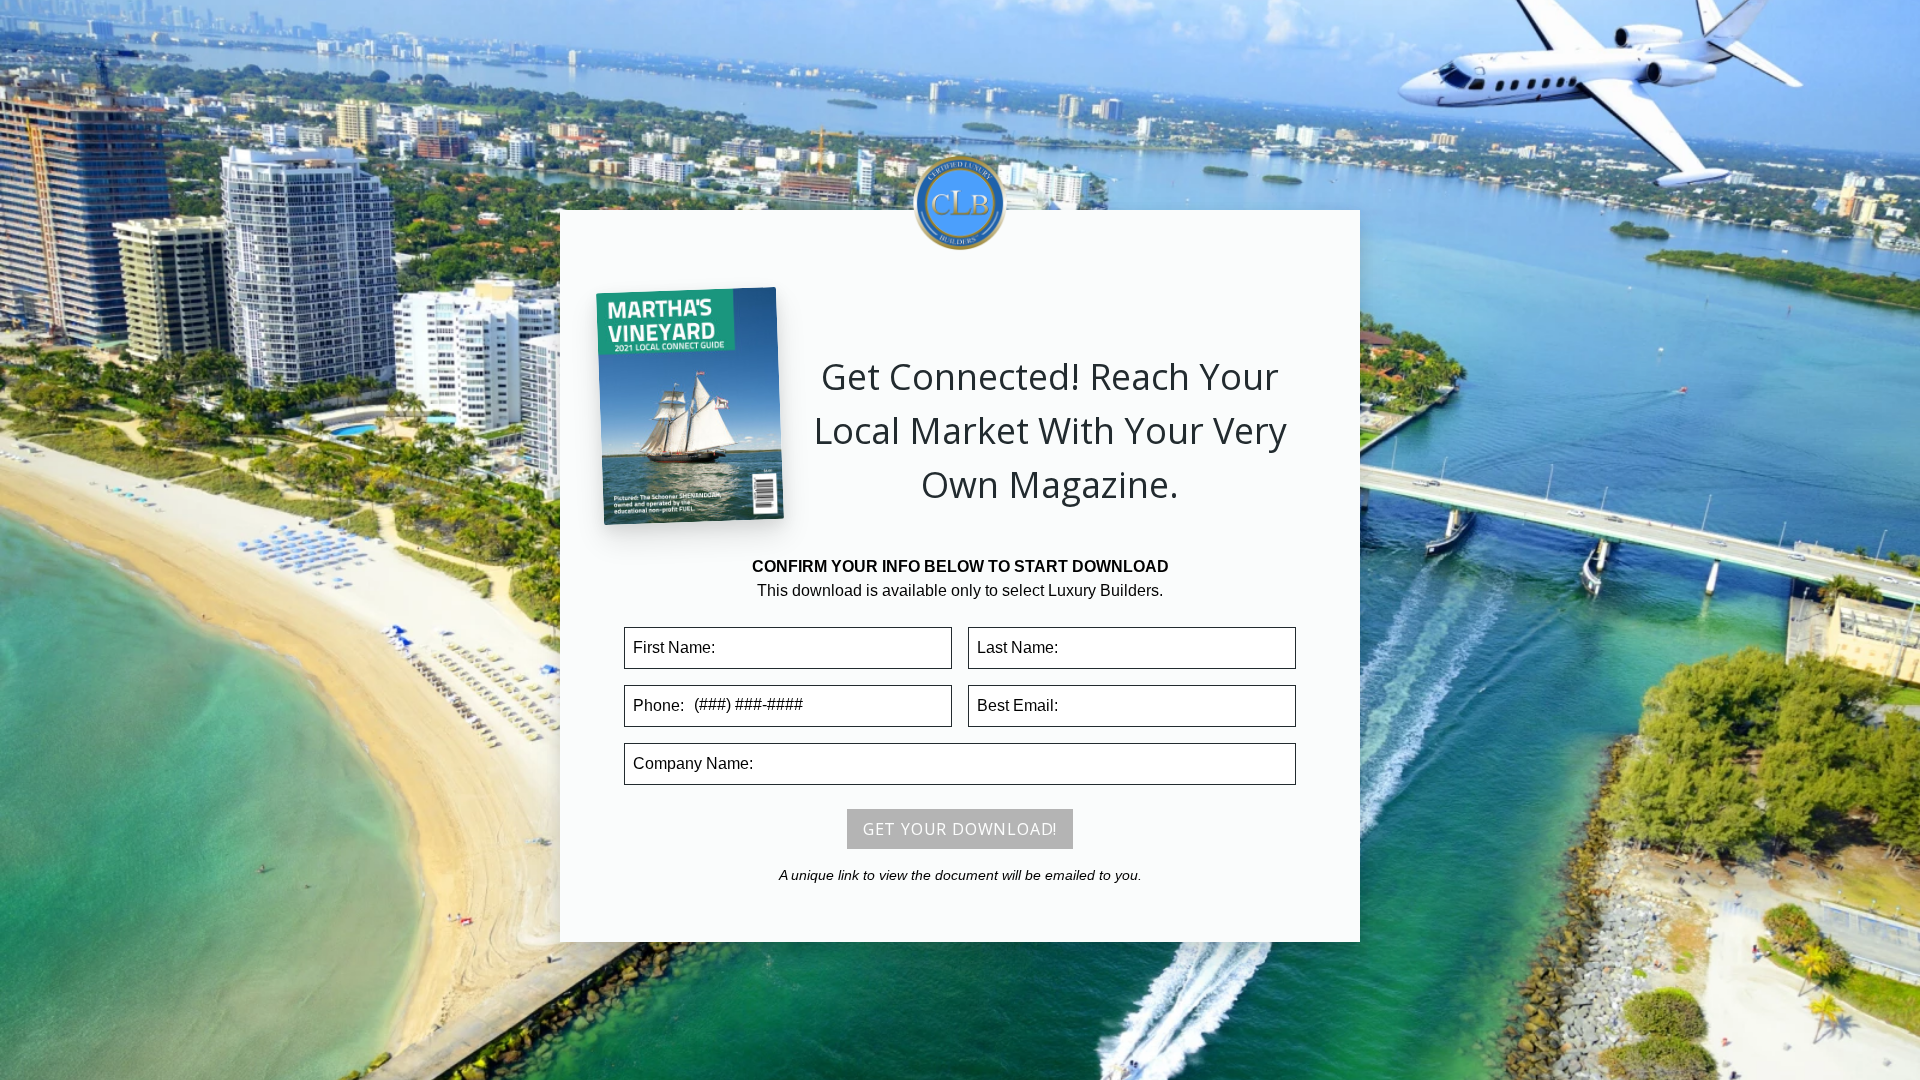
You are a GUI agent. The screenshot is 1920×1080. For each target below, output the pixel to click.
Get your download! (960, 829)
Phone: (658, 705)
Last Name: (1017, 647)
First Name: (674, 647)
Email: (1017, 705)
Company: (693, 763)
